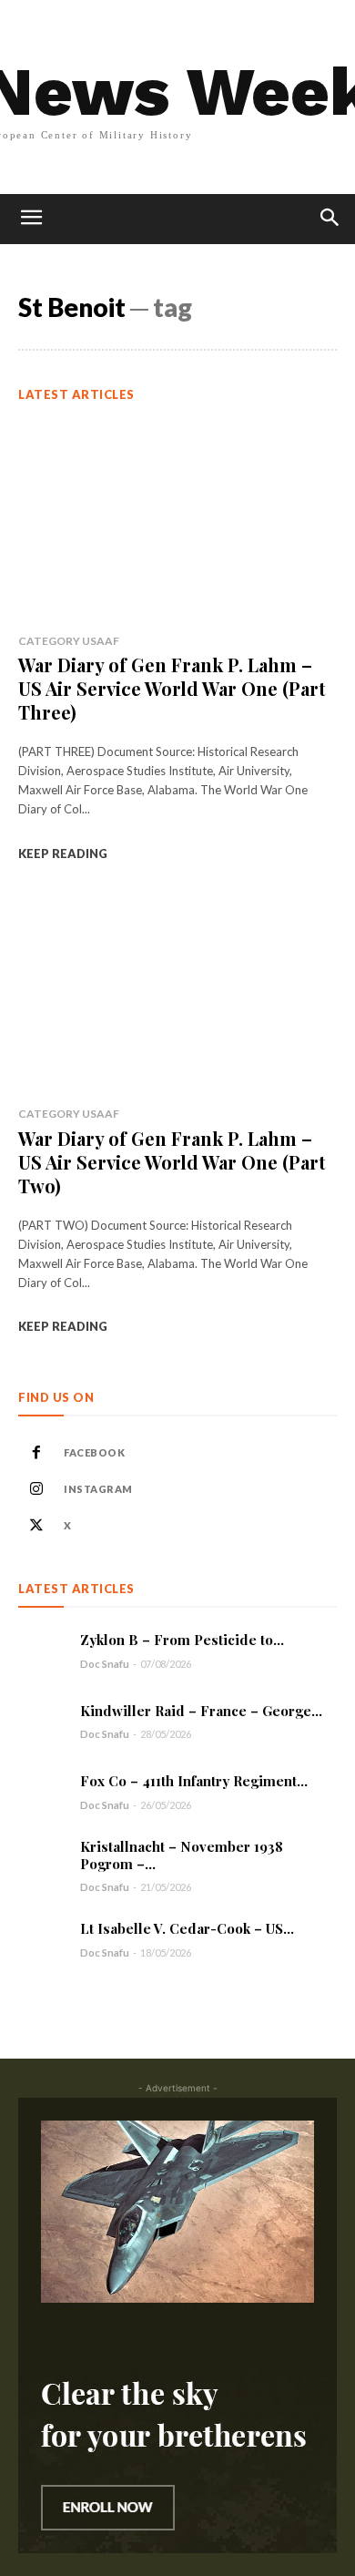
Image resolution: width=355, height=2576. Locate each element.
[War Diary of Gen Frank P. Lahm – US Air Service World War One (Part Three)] (177, 520)
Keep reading (63, 854)
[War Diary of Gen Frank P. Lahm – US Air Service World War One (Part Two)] (177, 993)
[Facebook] (36, 1453)
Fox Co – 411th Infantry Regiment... (194, 1781)
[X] (36, 1526)
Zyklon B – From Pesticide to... (182, 1640)
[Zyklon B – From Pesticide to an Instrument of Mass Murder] (42, 1650)
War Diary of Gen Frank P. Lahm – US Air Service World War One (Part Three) (172, 688)
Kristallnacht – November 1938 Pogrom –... (182, 1855)
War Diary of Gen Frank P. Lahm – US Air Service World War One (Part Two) (172, 1162)
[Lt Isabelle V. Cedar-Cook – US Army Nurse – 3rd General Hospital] (42, 1940)
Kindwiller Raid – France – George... (201, 1711)
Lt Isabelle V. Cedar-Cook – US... (187, 1928)
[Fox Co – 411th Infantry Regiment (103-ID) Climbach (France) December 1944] (42, 1791)
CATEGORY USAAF (69, 641)
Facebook (94, 1452)
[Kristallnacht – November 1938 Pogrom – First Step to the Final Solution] (42, 1862)
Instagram (98, 1489)
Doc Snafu (105, 1664)
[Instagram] (36, 1489)
